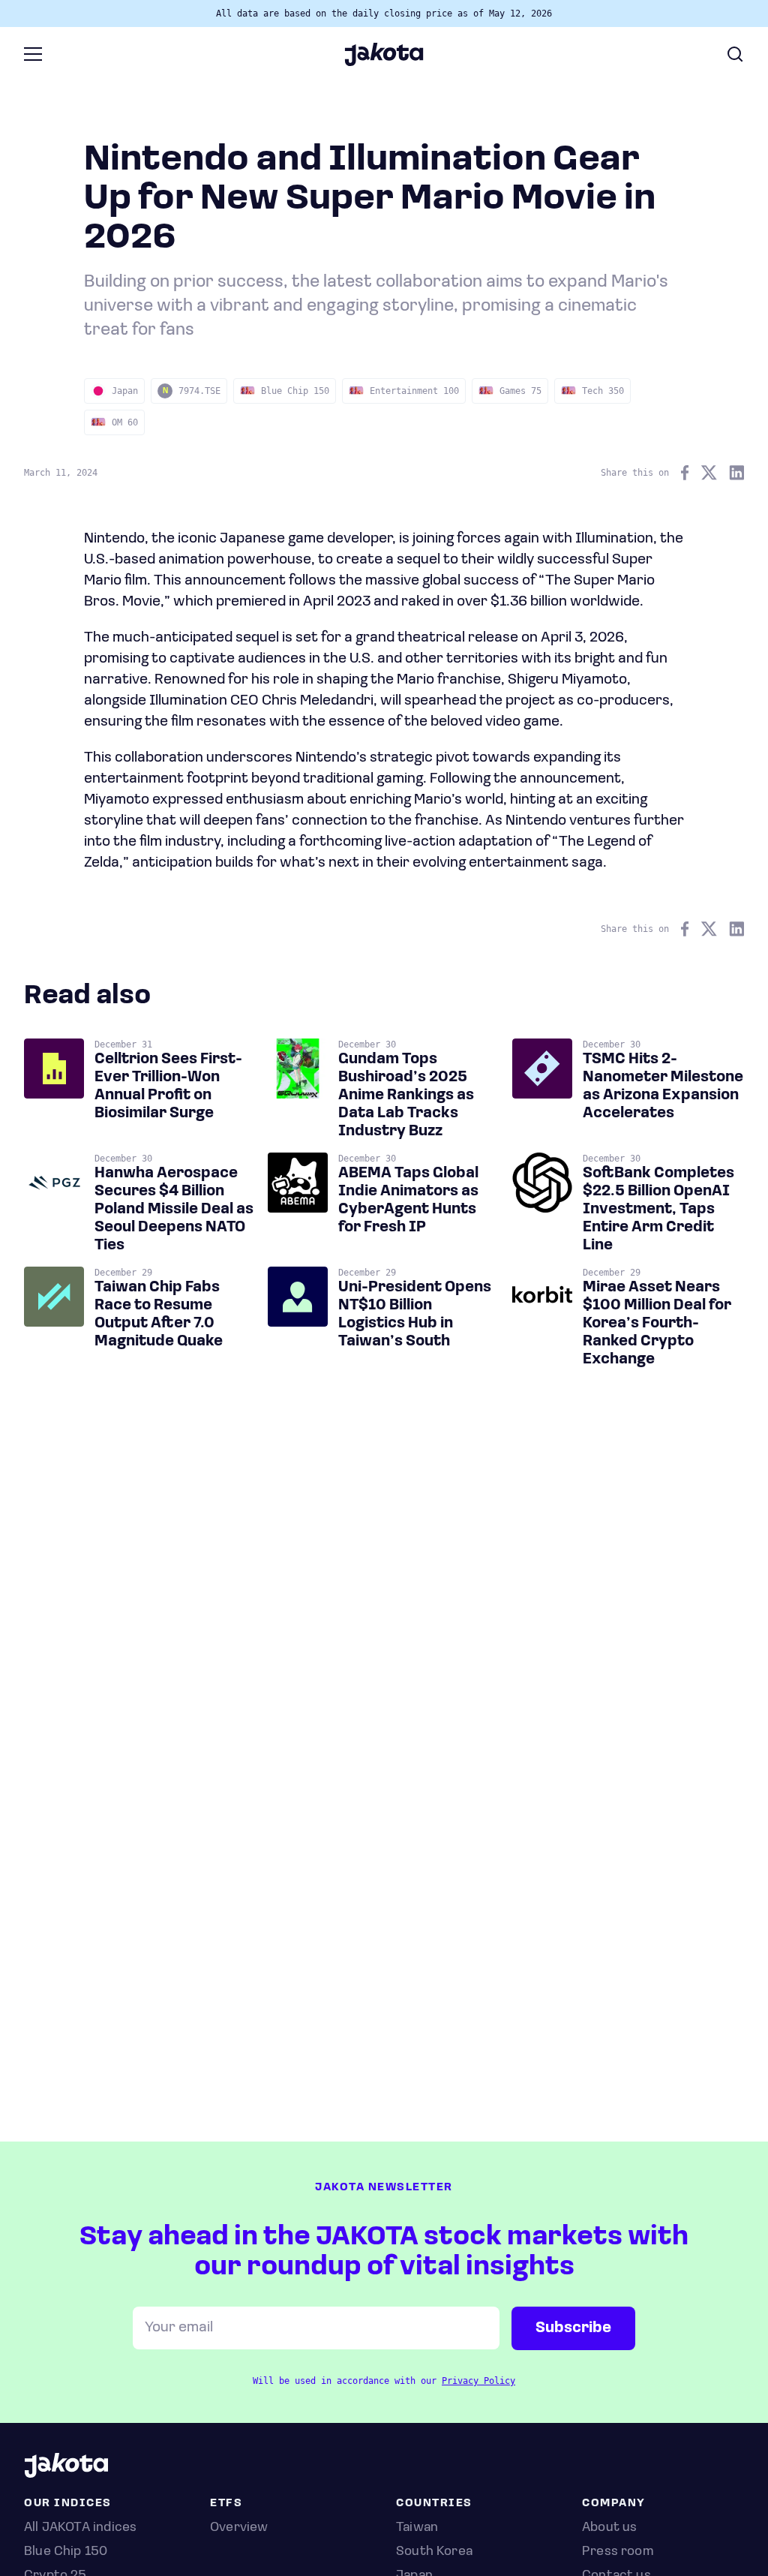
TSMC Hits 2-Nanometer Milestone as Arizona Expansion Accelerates (663, 1087)
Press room (618, 2552)
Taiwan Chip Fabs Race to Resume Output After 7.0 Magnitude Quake (159, 1315)
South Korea (434, 2552)
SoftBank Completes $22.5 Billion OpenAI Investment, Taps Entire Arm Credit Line (658, 1210)
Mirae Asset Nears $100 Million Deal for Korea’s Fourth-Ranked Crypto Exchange (657, 1324)
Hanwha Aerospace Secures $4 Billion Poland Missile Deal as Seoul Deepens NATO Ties (174, 1210)
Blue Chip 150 (66, 2552)
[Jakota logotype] (384, 61)
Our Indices (68, 2504)
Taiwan (417, 2528)
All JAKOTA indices (80, 2528)
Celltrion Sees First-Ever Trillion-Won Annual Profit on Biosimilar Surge (168, 1087)
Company (614, 2504)
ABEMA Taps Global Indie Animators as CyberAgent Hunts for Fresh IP (408, 1201)
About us (609, 2528)
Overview (239, 2528)
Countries (434, 2504)
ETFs (226, 2504)
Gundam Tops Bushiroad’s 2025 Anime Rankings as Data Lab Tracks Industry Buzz (406, 1096)
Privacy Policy (478, 2381)
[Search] (735, 54)
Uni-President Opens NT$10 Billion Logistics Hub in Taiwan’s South (415, 1315)
